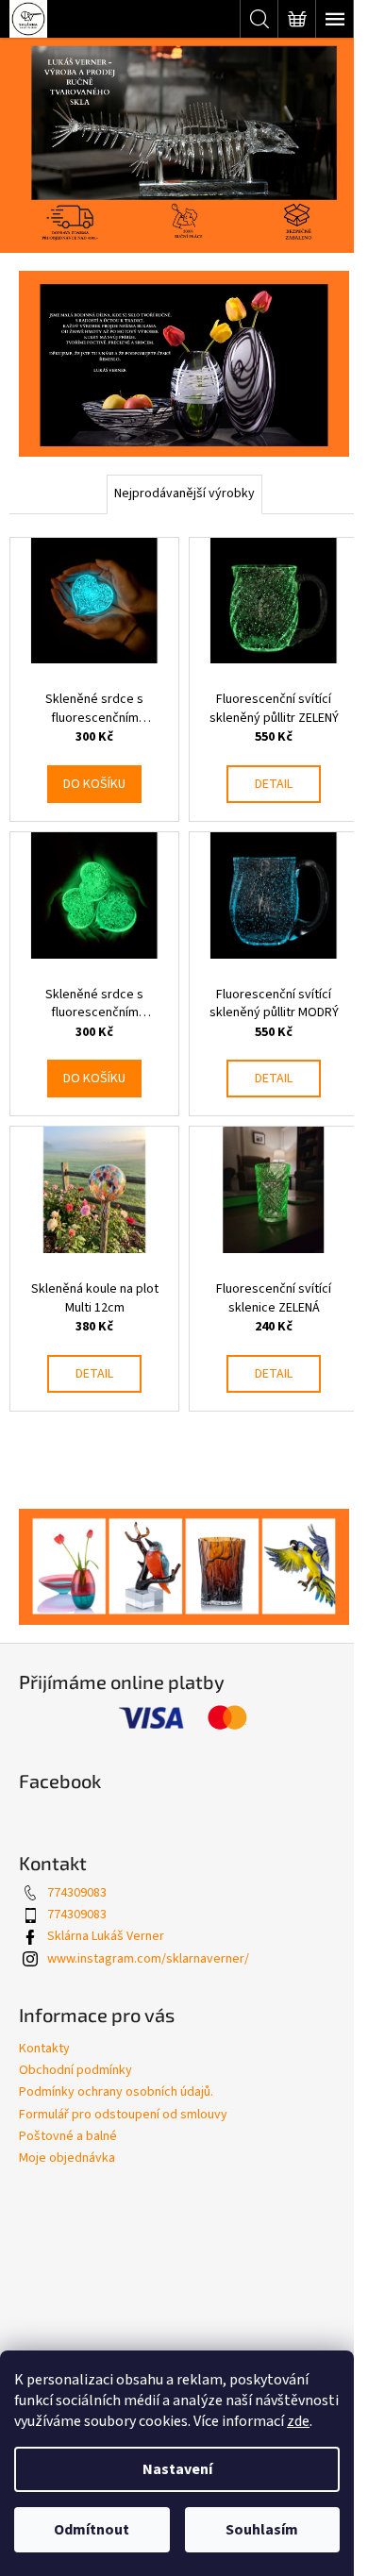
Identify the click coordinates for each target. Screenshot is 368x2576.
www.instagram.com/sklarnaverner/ (148, 1959)
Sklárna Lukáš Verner (106, 1936)
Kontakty (44, 2049)
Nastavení (177, 2469)
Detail (274, 784)
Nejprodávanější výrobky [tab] (184, 493)
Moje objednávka (67, 2158)
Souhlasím (262, 2530)
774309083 (77, 1893)
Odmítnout (92, 2530)
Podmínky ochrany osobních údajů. (116, 2092)
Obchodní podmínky (75, 2070)
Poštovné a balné (68, 2136)
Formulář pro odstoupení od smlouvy (123, 2115)
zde (298, 2421)
